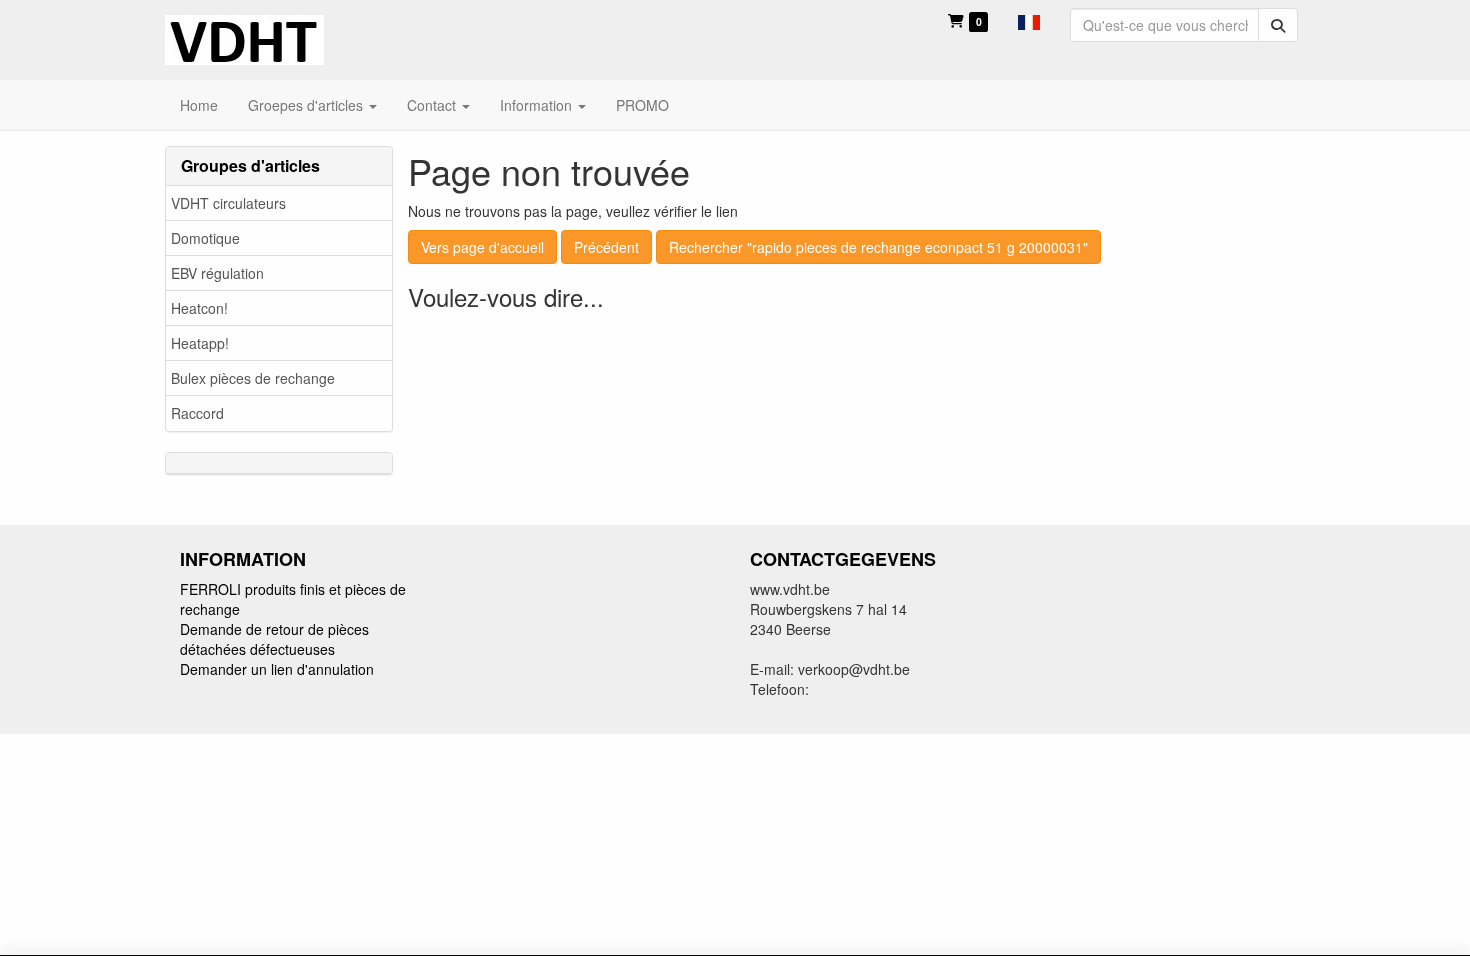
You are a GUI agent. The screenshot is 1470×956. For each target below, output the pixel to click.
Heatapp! (200, 343)
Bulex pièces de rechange (253, 378)
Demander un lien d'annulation (277, 669)
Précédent (606, 247)
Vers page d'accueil (482, 247)
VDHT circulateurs (228, 203)
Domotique (205, 238)
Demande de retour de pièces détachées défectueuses (274, 639)
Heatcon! (199, 308)
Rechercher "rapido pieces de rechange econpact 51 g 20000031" (878, 247)
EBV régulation (217, 273)
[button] (1029, 20)
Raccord (197, 413)
